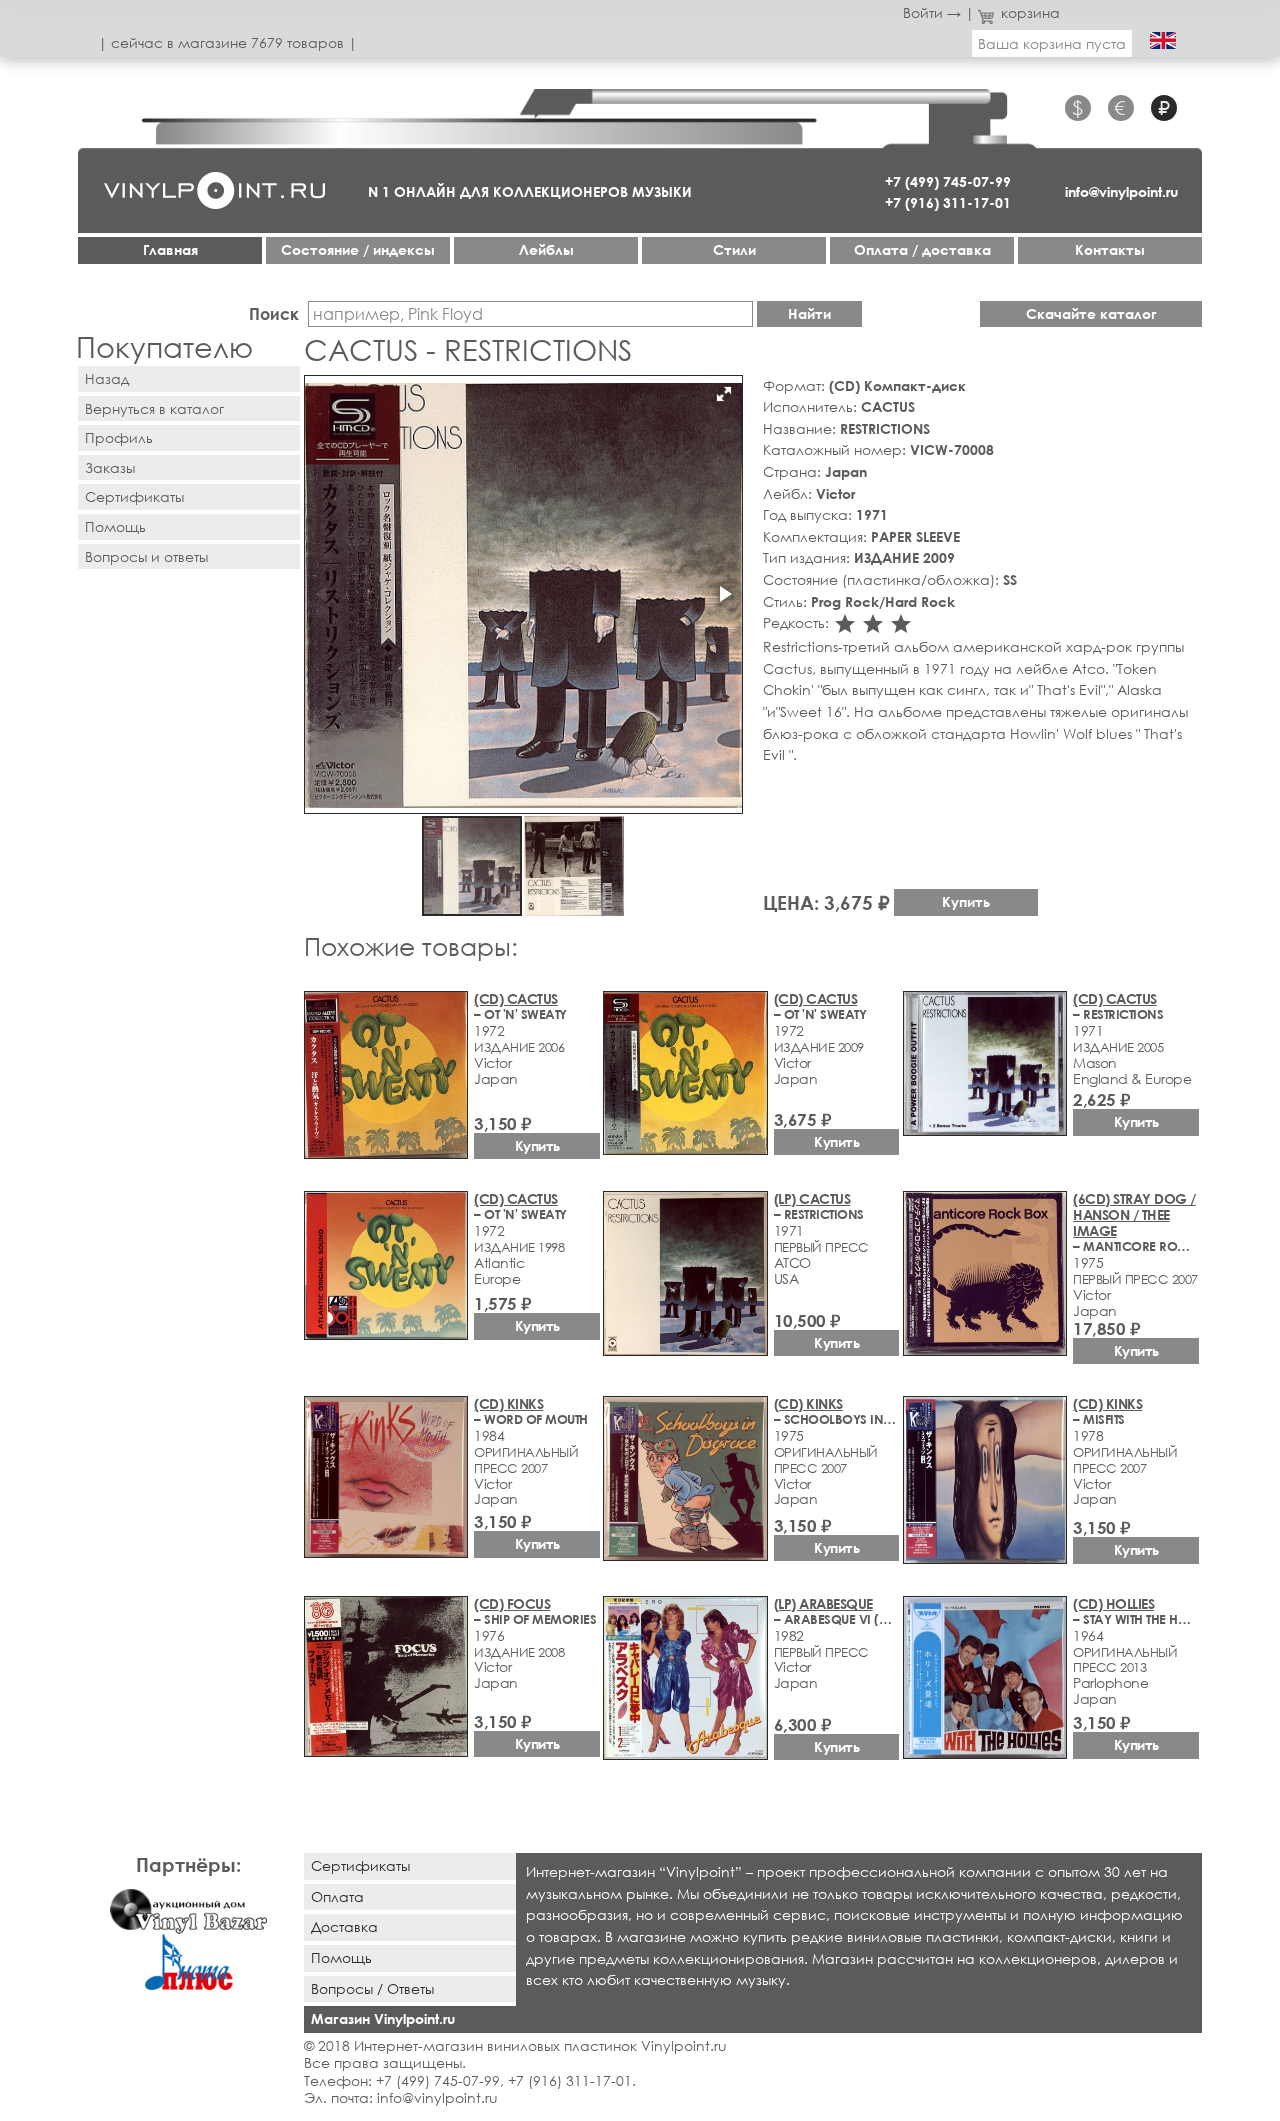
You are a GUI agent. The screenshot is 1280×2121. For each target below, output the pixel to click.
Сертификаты (134, 496)
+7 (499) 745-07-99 (948, 181)
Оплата (337, 1896)
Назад (107, 378)
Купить (966, 901)
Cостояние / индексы (358, 249)
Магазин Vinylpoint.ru (383, 2018)
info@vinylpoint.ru (1121, 191)
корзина (1030, 12)
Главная (170, 249)
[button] (724, 394)
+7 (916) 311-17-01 (948, 202)
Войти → (932, 12)
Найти (809, 313)
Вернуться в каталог (154, 408)
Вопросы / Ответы (372, 1988)
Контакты (1110, 249)
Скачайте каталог (1091, 313)
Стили (734, 249)
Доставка (344, 1926)
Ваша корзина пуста (1052, 43)
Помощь (115, 526)
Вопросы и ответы (146, 556)
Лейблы (546, 249)
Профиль (119, 437)
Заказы (110, 467)
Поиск (274, 313)
